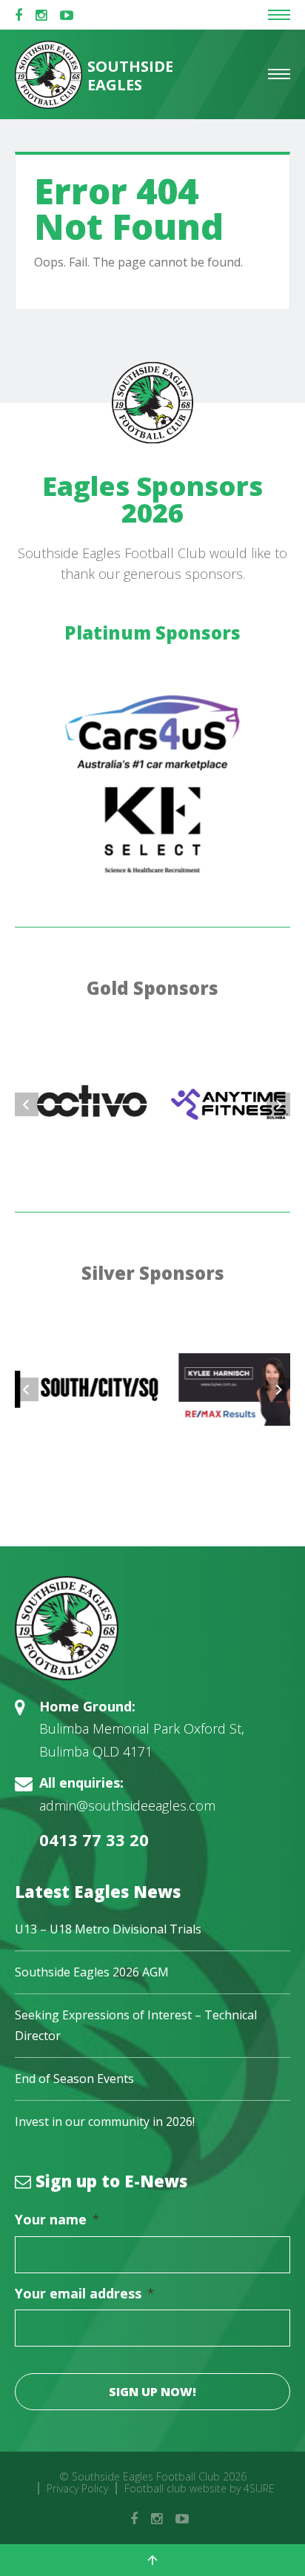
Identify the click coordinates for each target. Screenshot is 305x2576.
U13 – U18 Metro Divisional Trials (108, 1929)
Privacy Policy (77, 2488)
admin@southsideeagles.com (127, 1805)
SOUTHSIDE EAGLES (129, 76)
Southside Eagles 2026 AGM (92, 1972)
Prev (27, 1104)
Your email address (85, 2294)
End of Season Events (74, 2079)
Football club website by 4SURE (200, 2488)
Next (278, 1104)
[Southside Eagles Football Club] (152, 1628)
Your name (57, 2220)
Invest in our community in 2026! (105, 2121)
